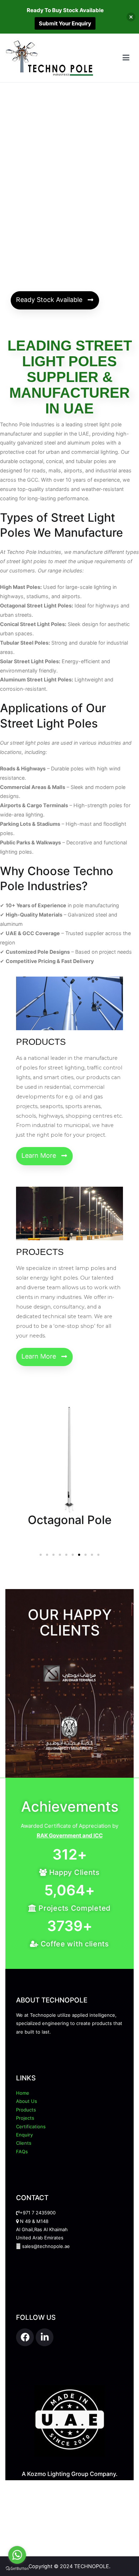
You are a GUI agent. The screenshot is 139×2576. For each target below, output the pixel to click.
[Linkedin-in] (45, 2337)
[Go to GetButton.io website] (17, 2569)
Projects (25, 2118)
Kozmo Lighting (48, 2474)
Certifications (31, 2126)
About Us (27, 2101)
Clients (24, 2143)
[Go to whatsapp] (17, 2555)
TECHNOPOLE (92, 2566)
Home (23, 2093)
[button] (55, 300)
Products (26, 2110)
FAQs (22, 2151)
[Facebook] (25, 2337)
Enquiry (24, 2135)
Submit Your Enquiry (65, 23)
